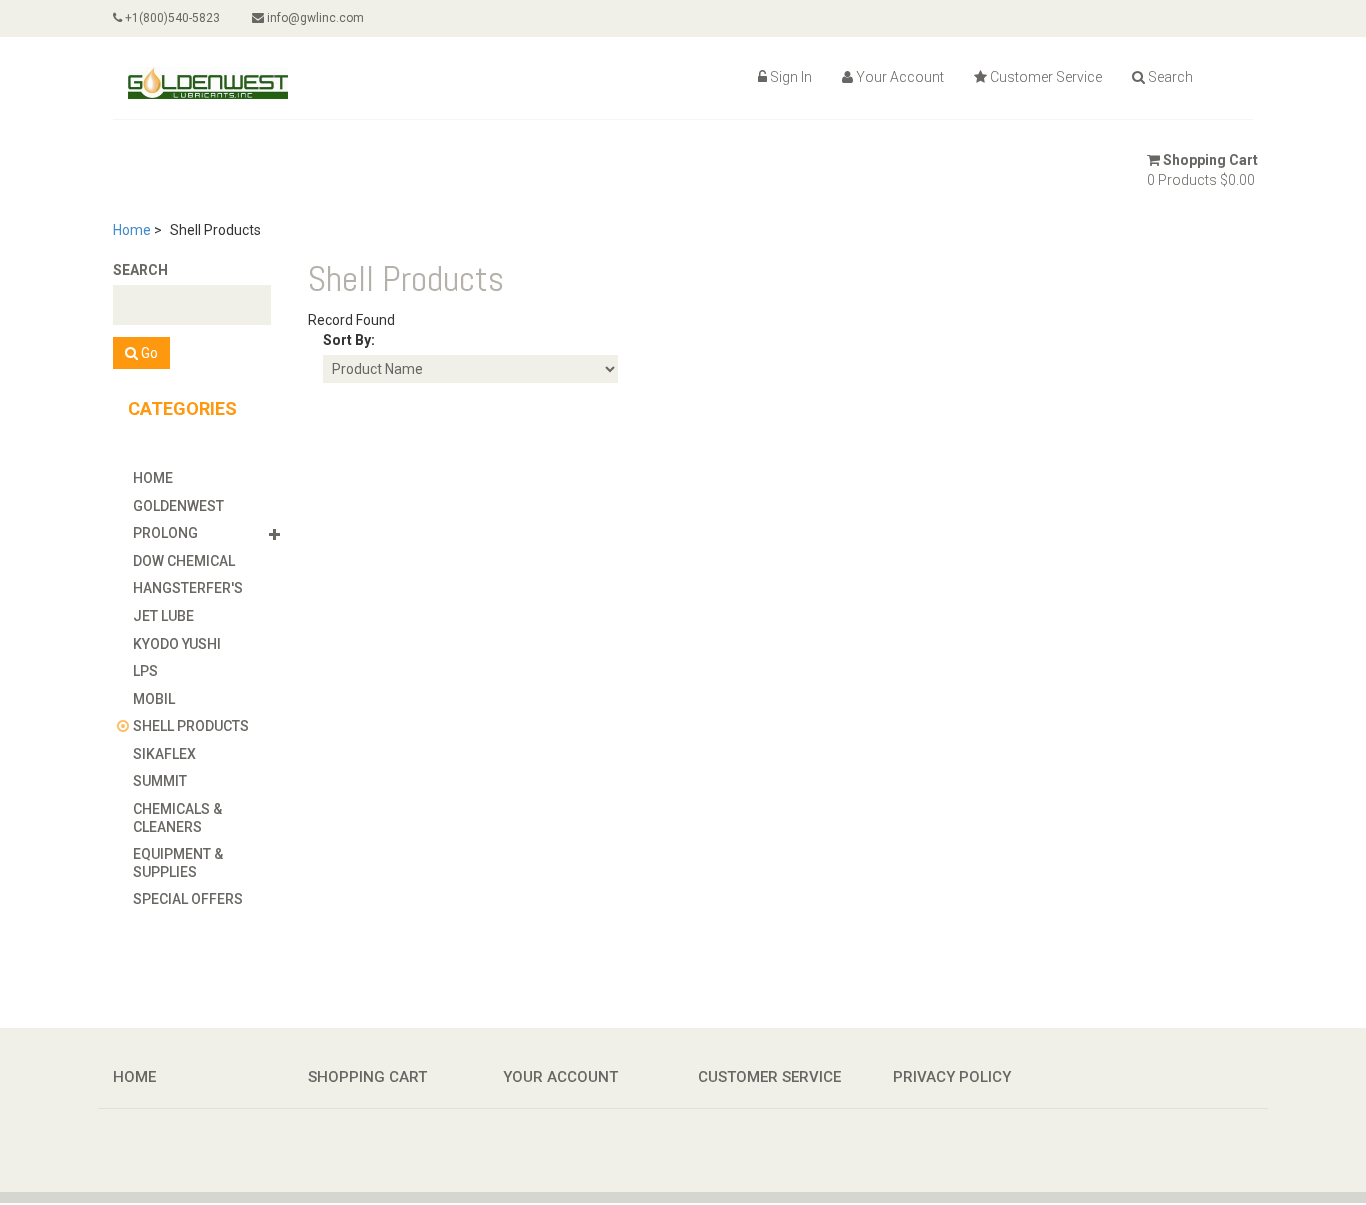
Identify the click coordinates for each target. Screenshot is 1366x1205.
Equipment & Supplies (178, 863)
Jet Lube (163, 616)
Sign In (791, 77)
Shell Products (191, 726)
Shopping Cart (1210, 160)
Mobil (154, 699)
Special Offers (188, 899)
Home (132, 230)
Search (1170, 77)
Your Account (900, 77)
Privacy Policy (952, 1077)
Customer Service (1046, 77)
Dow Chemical (184, 561)
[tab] (210, 478)
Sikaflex (164, 754)
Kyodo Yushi (177, 644)
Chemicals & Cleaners (177, 818)
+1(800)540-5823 (171, 18)
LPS (145, 671)
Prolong (165, 533)
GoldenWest (178, 506)
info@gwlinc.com (314, 18)
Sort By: (349, 340)
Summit (160, 781)
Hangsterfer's (188, 588)
